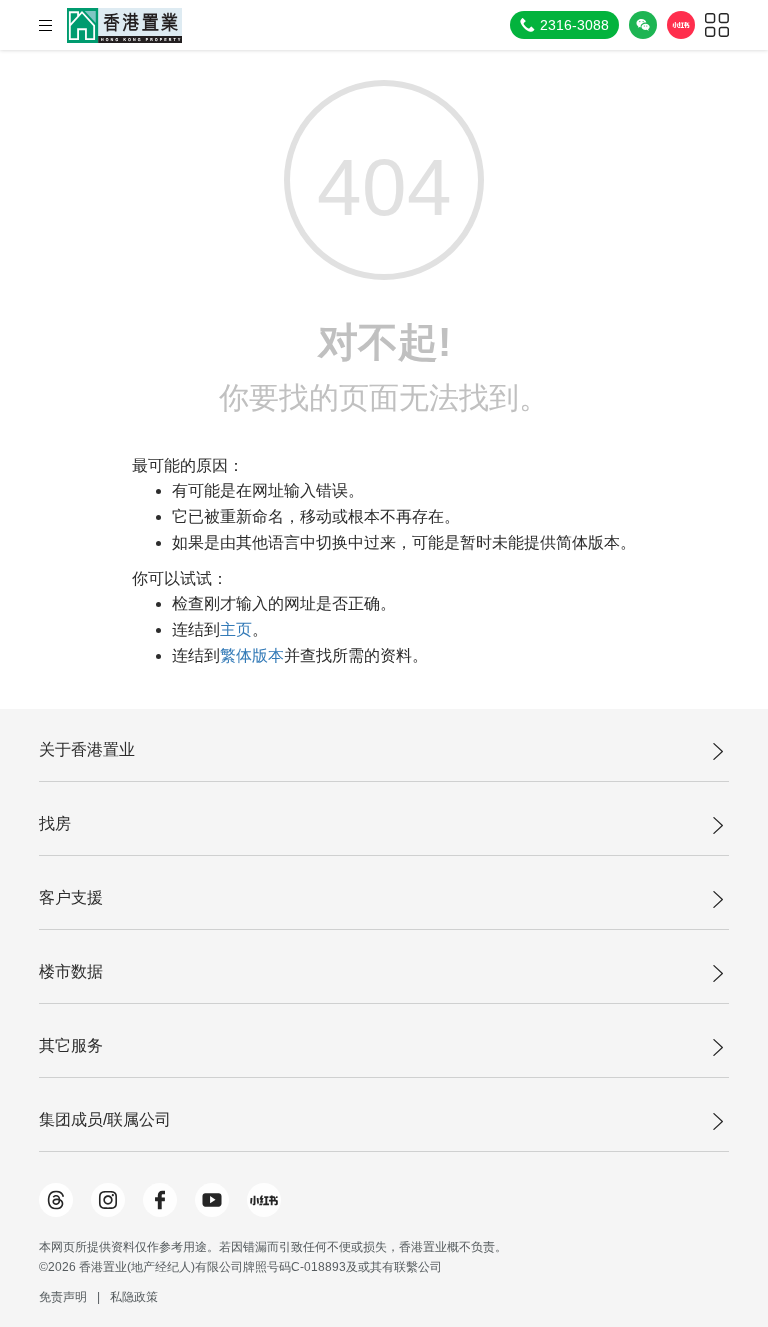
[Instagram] (108, 1200)
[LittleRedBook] (264, 1200)
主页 (236, 629)
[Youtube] (212, 1200)
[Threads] (56, 1200)
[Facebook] (160, 1200)
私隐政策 (134, 1297)
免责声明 (63, 1297)
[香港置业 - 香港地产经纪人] (124, 25)
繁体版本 (252, 655)
